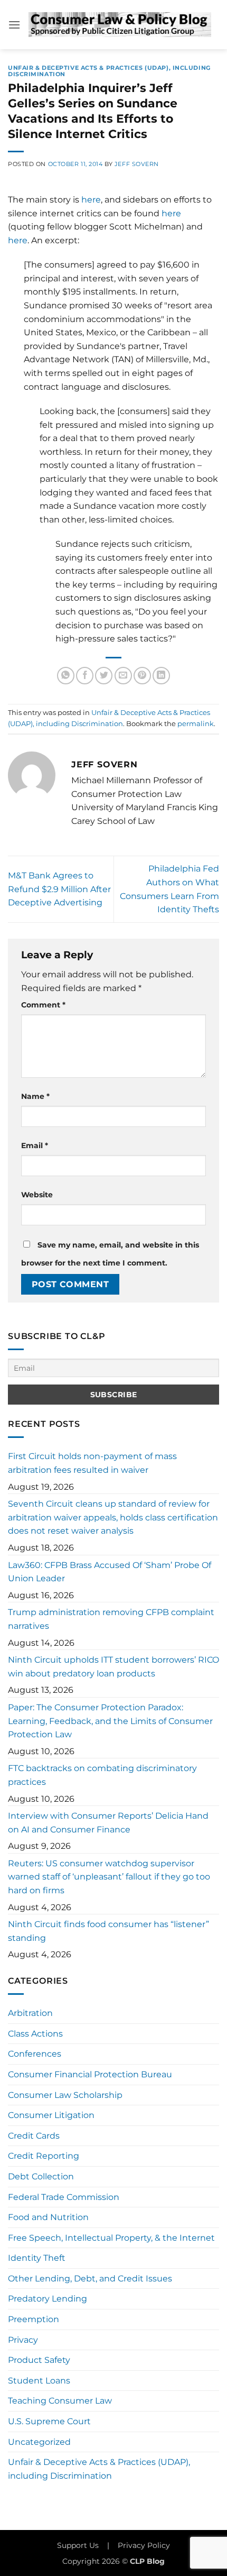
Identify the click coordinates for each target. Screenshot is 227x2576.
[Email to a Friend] (123, 676)
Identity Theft (37, 2258)
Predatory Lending (48, 2299)
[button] (14, 25)
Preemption (34, 2319)
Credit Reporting (44, 2156)
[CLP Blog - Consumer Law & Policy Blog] (120, 25)
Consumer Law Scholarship (65, 2095)
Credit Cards (34, 2136)
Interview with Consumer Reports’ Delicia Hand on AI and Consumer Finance (108, 1823)
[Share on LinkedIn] (161, 676)
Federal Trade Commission (64, 2197)
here (91, 200)
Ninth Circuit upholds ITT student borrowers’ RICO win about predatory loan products (113, 1667)
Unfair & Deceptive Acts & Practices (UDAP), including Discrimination (109, 71)
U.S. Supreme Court (49, 2421)
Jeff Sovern (137, 164)
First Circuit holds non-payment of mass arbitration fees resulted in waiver (92, 1463)
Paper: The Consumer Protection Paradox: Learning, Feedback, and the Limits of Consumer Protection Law (110, 1721)
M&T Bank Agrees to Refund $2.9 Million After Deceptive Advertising (59, 889)
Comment (43, 1005)
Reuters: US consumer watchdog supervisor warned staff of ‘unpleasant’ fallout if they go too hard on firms (109, 1877)
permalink (196, 724)
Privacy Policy (144, 2545)
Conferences (35, 2054)
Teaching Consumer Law (60, 2401)
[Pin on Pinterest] (142, 676)
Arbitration (30, 2013)
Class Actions (35, 2034)
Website (37, 1195)
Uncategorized (39, 2442)
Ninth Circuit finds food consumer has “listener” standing (108, 1931)
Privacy (23, 2340)
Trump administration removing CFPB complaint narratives (111, 1619)
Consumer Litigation (51, 2115)
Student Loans (39, 2381)
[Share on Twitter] (104, 676)
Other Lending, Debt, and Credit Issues (90, 2279)
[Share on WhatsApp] (66, 676)
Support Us (78, 2545)
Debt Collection (41, 2176)
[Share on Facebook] (85, 676)
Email (35, 1145)
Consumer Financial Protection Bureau (90, 2074)
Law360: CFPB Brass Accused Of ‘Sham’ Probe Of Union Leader (110, 1572)
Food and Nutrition (48, 2217)
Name (35, 1096)
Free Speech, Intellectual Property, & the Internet (111, 2238)
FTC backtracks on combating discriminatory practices (102, 1775)
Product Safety (39, 2360)
